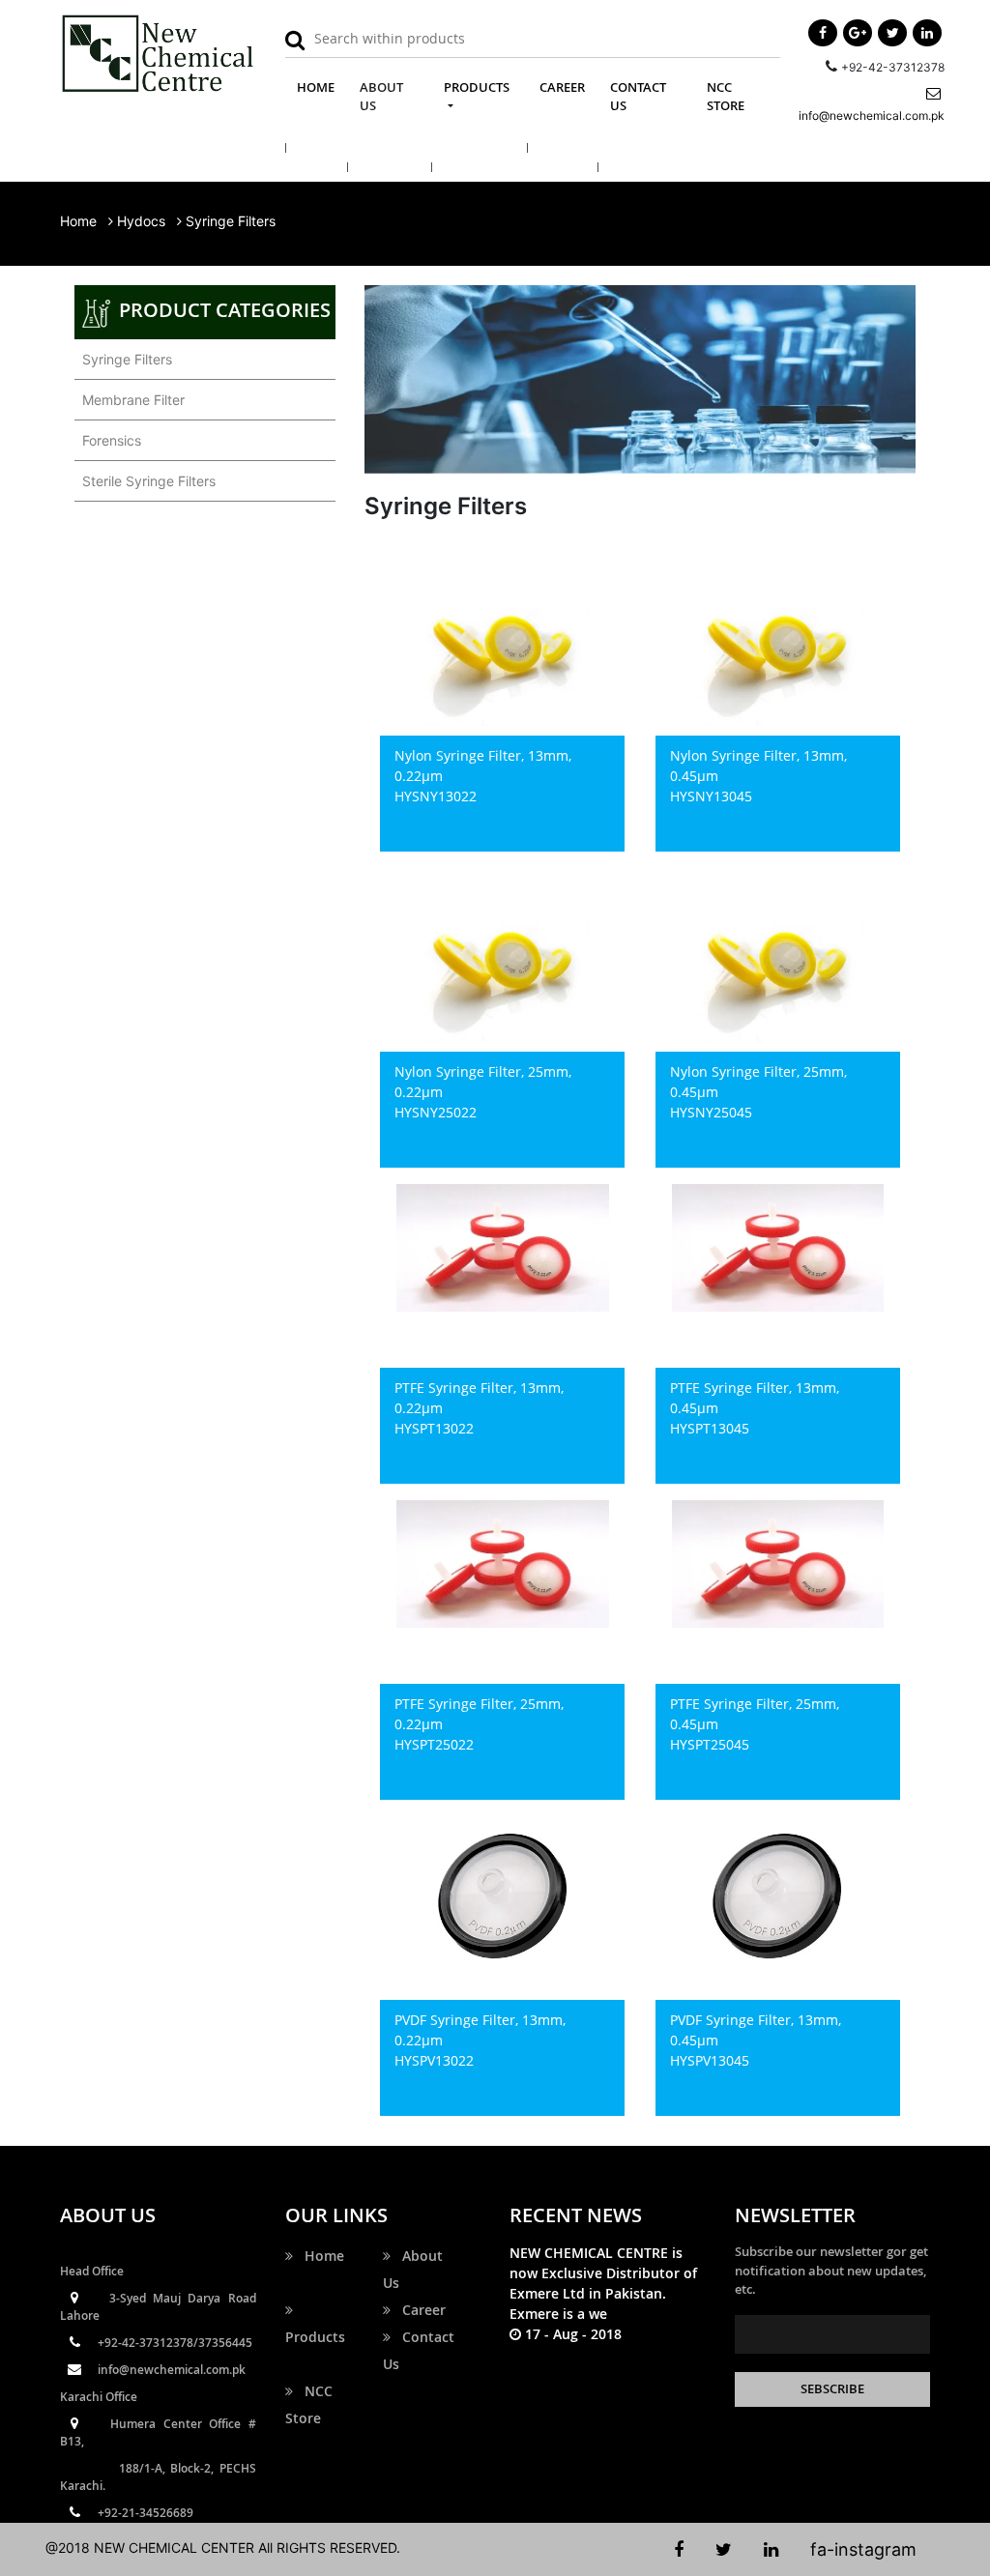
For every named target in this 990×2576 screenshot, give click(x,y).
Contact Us (419, 2350)
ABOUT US (381, 97)
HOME (322, 87)
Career (418, 2310)
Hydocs (141, 221)
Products (315, 2323)
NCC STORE (726, 97)
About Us (413, 2269)
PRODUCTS (477, 87)
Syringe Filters (123, 359)
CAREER (562, 87)
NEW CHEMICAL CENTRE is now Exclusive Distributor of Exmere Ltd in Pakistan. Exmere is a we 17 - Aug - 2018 (603, 2293)
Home (78, 221)
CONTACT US (638, 97)
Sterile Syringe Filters (145, 481)
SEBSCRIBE (832, 2388)
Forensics (108, 440)
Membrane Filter (130, 400)
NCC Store (309, 2404)
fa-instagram (863, 2549)
